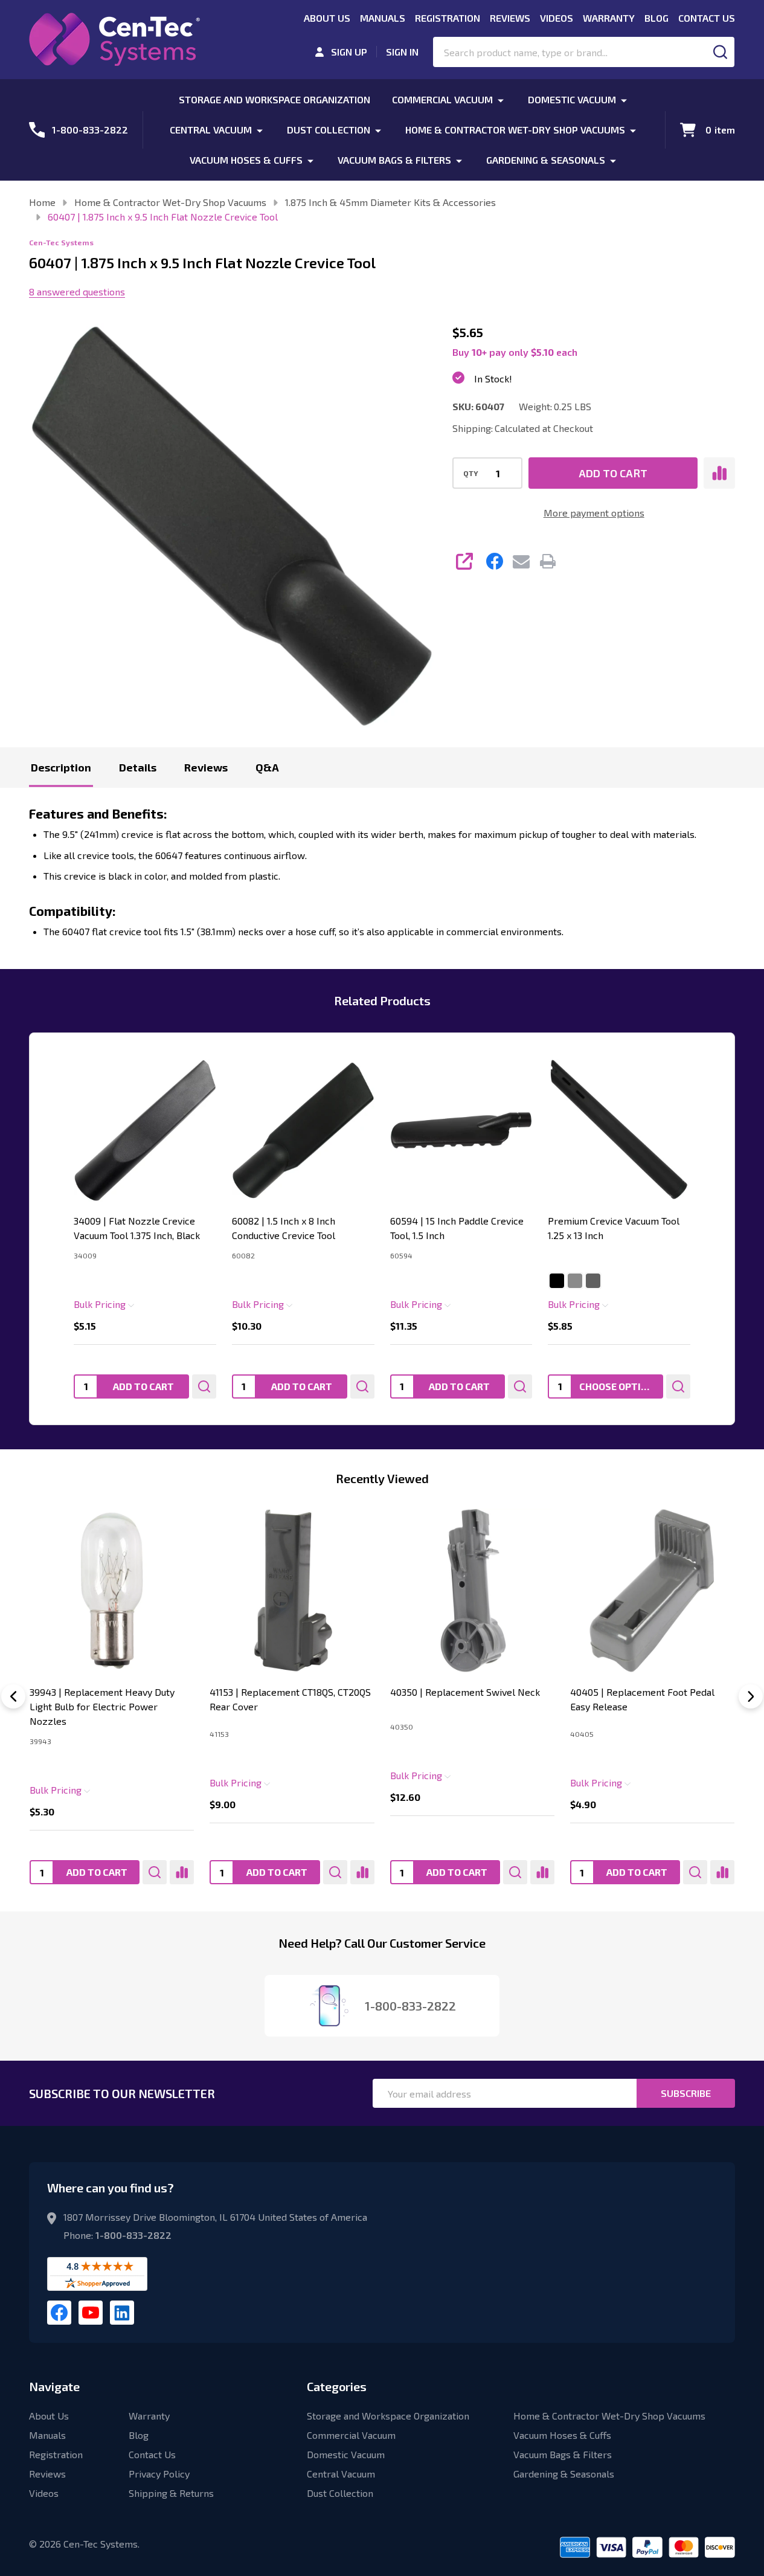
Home (42, 202)
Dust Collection (329, 130)
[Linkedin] (122, 2313)
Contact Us (707, 18)
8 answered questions (77, 291)
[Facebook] (495, 561)
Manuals (383, 18)
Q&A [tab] (267, 767)
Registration (448, 18)
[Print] (548, 561)
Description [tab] (61, 767)
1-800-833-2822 (133, 2235)
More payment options (594, 513)
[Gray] (575, 1281)
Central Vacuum (211, 130)
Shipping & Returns (171, 2493)
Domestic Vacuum (572, 99)
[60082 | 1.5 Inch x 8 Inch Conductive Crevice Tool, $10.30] (303, 1130)
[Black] (557, 1281)
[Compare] (182, 1872)
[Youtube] (91, 2313)
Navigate (54, 2386)
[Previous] (13, 1696)
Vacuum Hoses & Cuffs (246, 160)
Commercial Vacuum (442, 99)
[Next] (751, 1696)
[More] (501, 99)
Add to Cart (613, 473)
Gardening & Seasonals (546, 160)
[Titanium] (593, 1281)
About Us (327, 18)
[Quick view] (204, 1386)
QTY (471, 473)
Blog (656, 18)
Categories (337, 2386)
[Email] (521, 561)
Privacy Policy (159, 2474)
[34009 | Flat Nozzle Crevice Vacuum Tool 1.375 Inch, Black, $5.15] (145, 1130)
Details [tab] (138, 767)
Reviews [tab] (206, 767)
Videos (557, 18)
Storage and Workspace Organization (274, 99)
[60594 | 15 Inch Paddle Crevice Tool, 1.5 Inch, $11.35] (461, 1130)
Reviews (510, 18)
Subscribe (686, 2093)
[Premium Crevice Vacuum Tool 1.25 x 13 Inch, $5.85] (619, 1130)
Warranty (609, 18)
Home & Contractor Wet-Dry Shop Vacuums (515, 130)
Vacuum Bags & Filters (394, 160)
